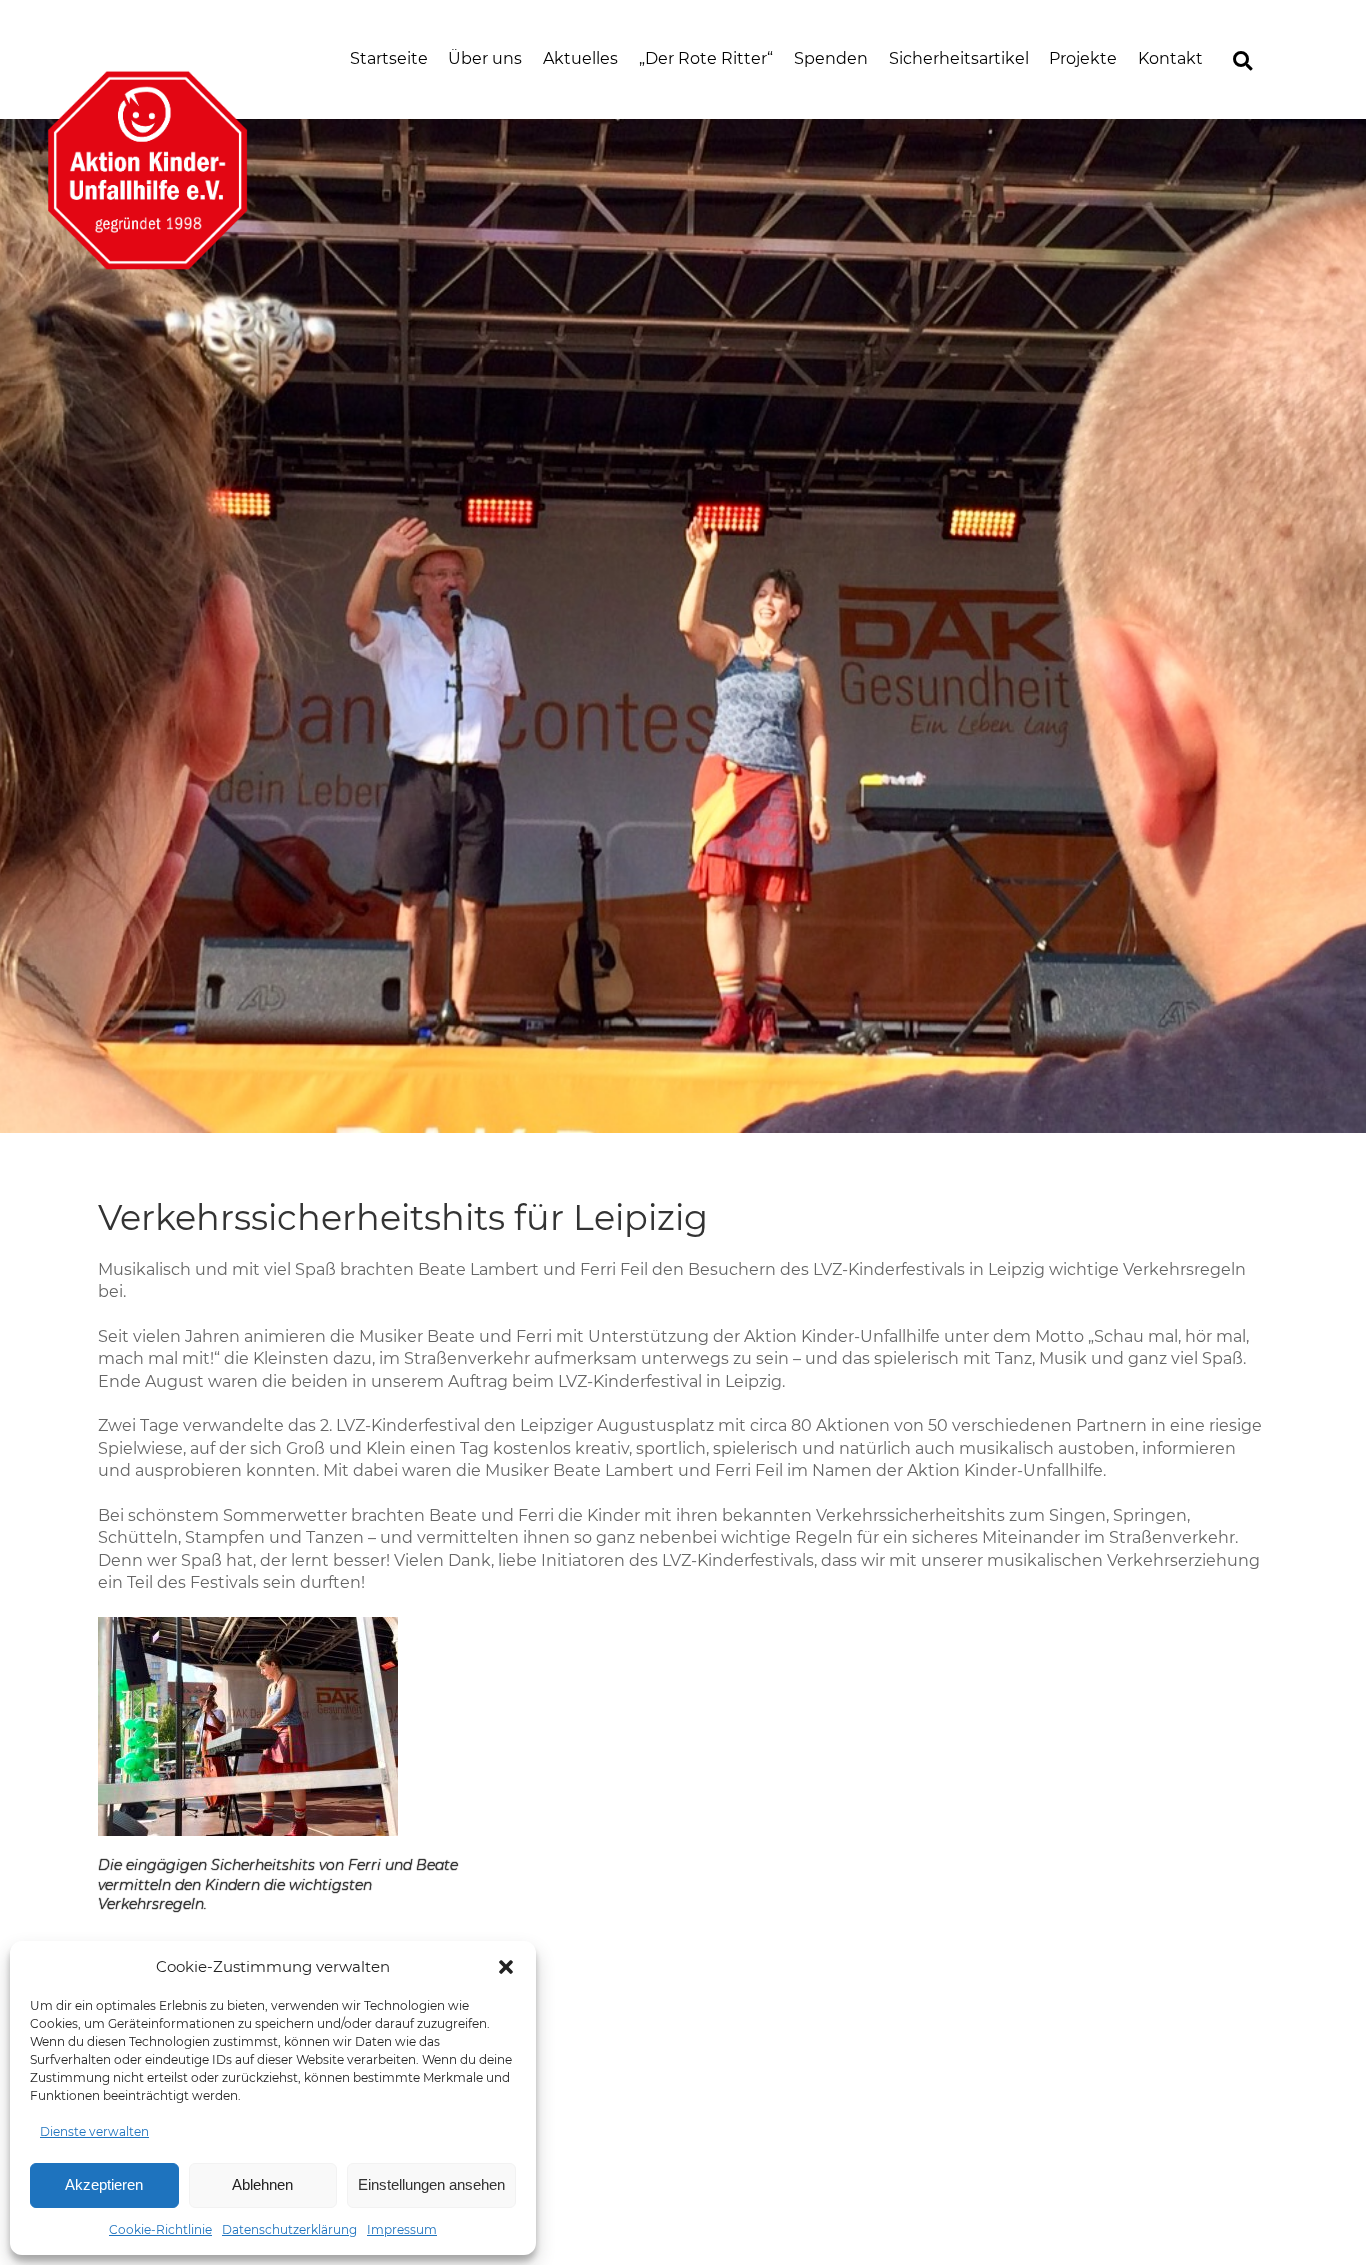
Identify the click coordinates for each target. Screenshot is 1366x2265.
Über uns (485, 58)
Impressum (402, 2229)
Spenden (831, 58)
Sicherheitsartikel (959, 58)
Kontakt (1170, 58)
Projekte (1083, 58)
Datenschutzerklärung (289, 2229)
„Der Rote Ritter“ (706, 58)
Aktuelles (580, 58)
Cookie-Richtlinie (160, 2229)
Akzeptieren (104, 2184)
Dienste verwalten (94, 2131)
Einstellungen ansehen (431, 2184)
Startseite (389, 58)
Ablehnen (262, 2184)
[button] (506, 1967)
